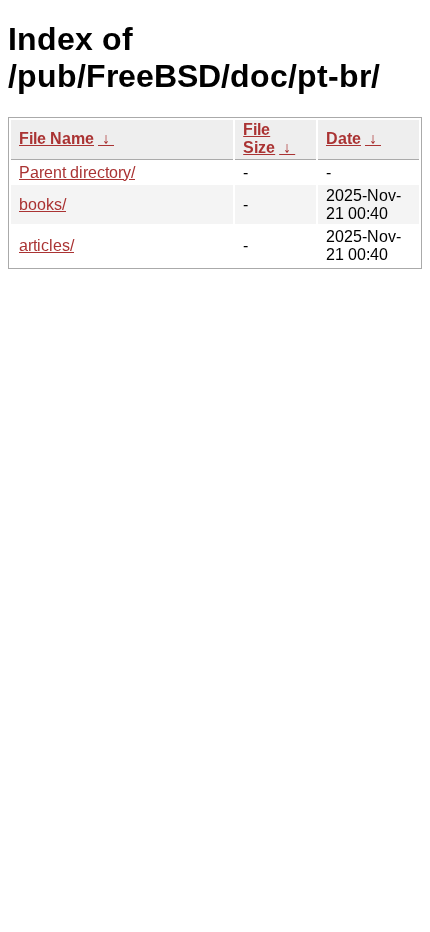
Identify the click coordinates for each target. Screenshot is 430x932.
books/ (42, 204)
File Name (56, 138)
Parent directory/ (77, 172)
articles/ (46, 245)
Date (343, 138)
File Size (259, 138)
